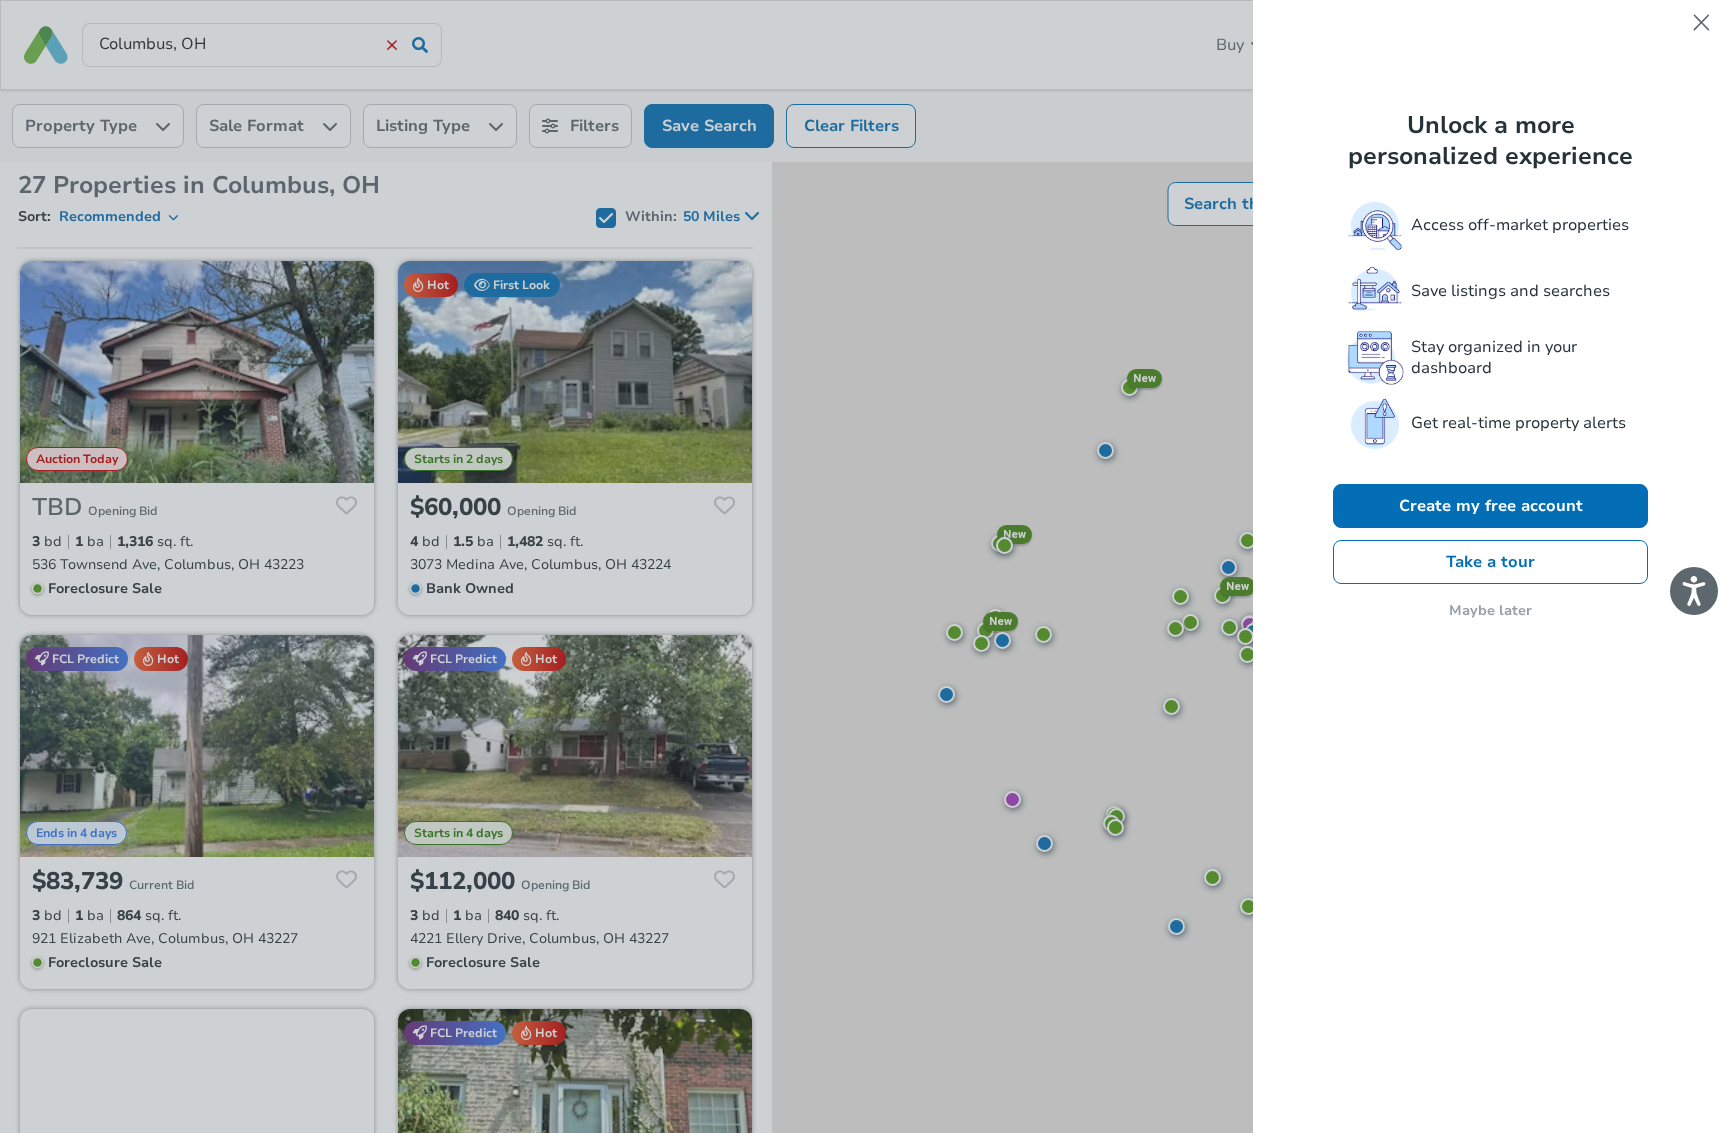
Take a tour (1490, 562)
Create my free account (1491, 506)
